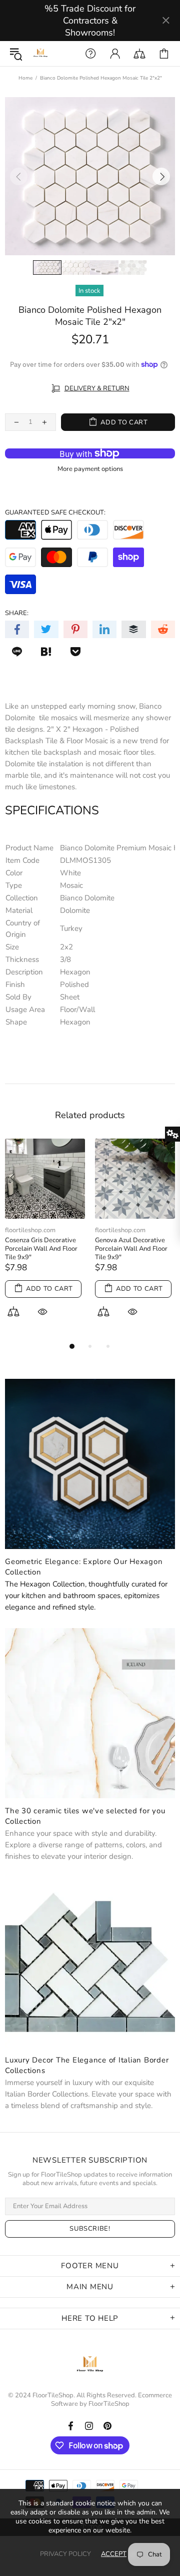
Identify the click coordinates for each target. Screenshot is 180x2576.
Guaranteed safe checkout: (55, 513)
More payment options (90, 469)
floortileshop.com (30, 1230)
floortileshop (40, 54)
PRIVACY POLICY (65, 2554)
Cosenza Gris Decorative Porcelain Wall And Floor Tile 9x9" (41, 1249)
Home (25, 78)
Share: (17, 613)
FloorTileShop (109, 2404)
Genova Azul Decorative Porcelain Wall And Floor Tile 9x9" (131, 1249)
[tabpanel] (45, 1239)
